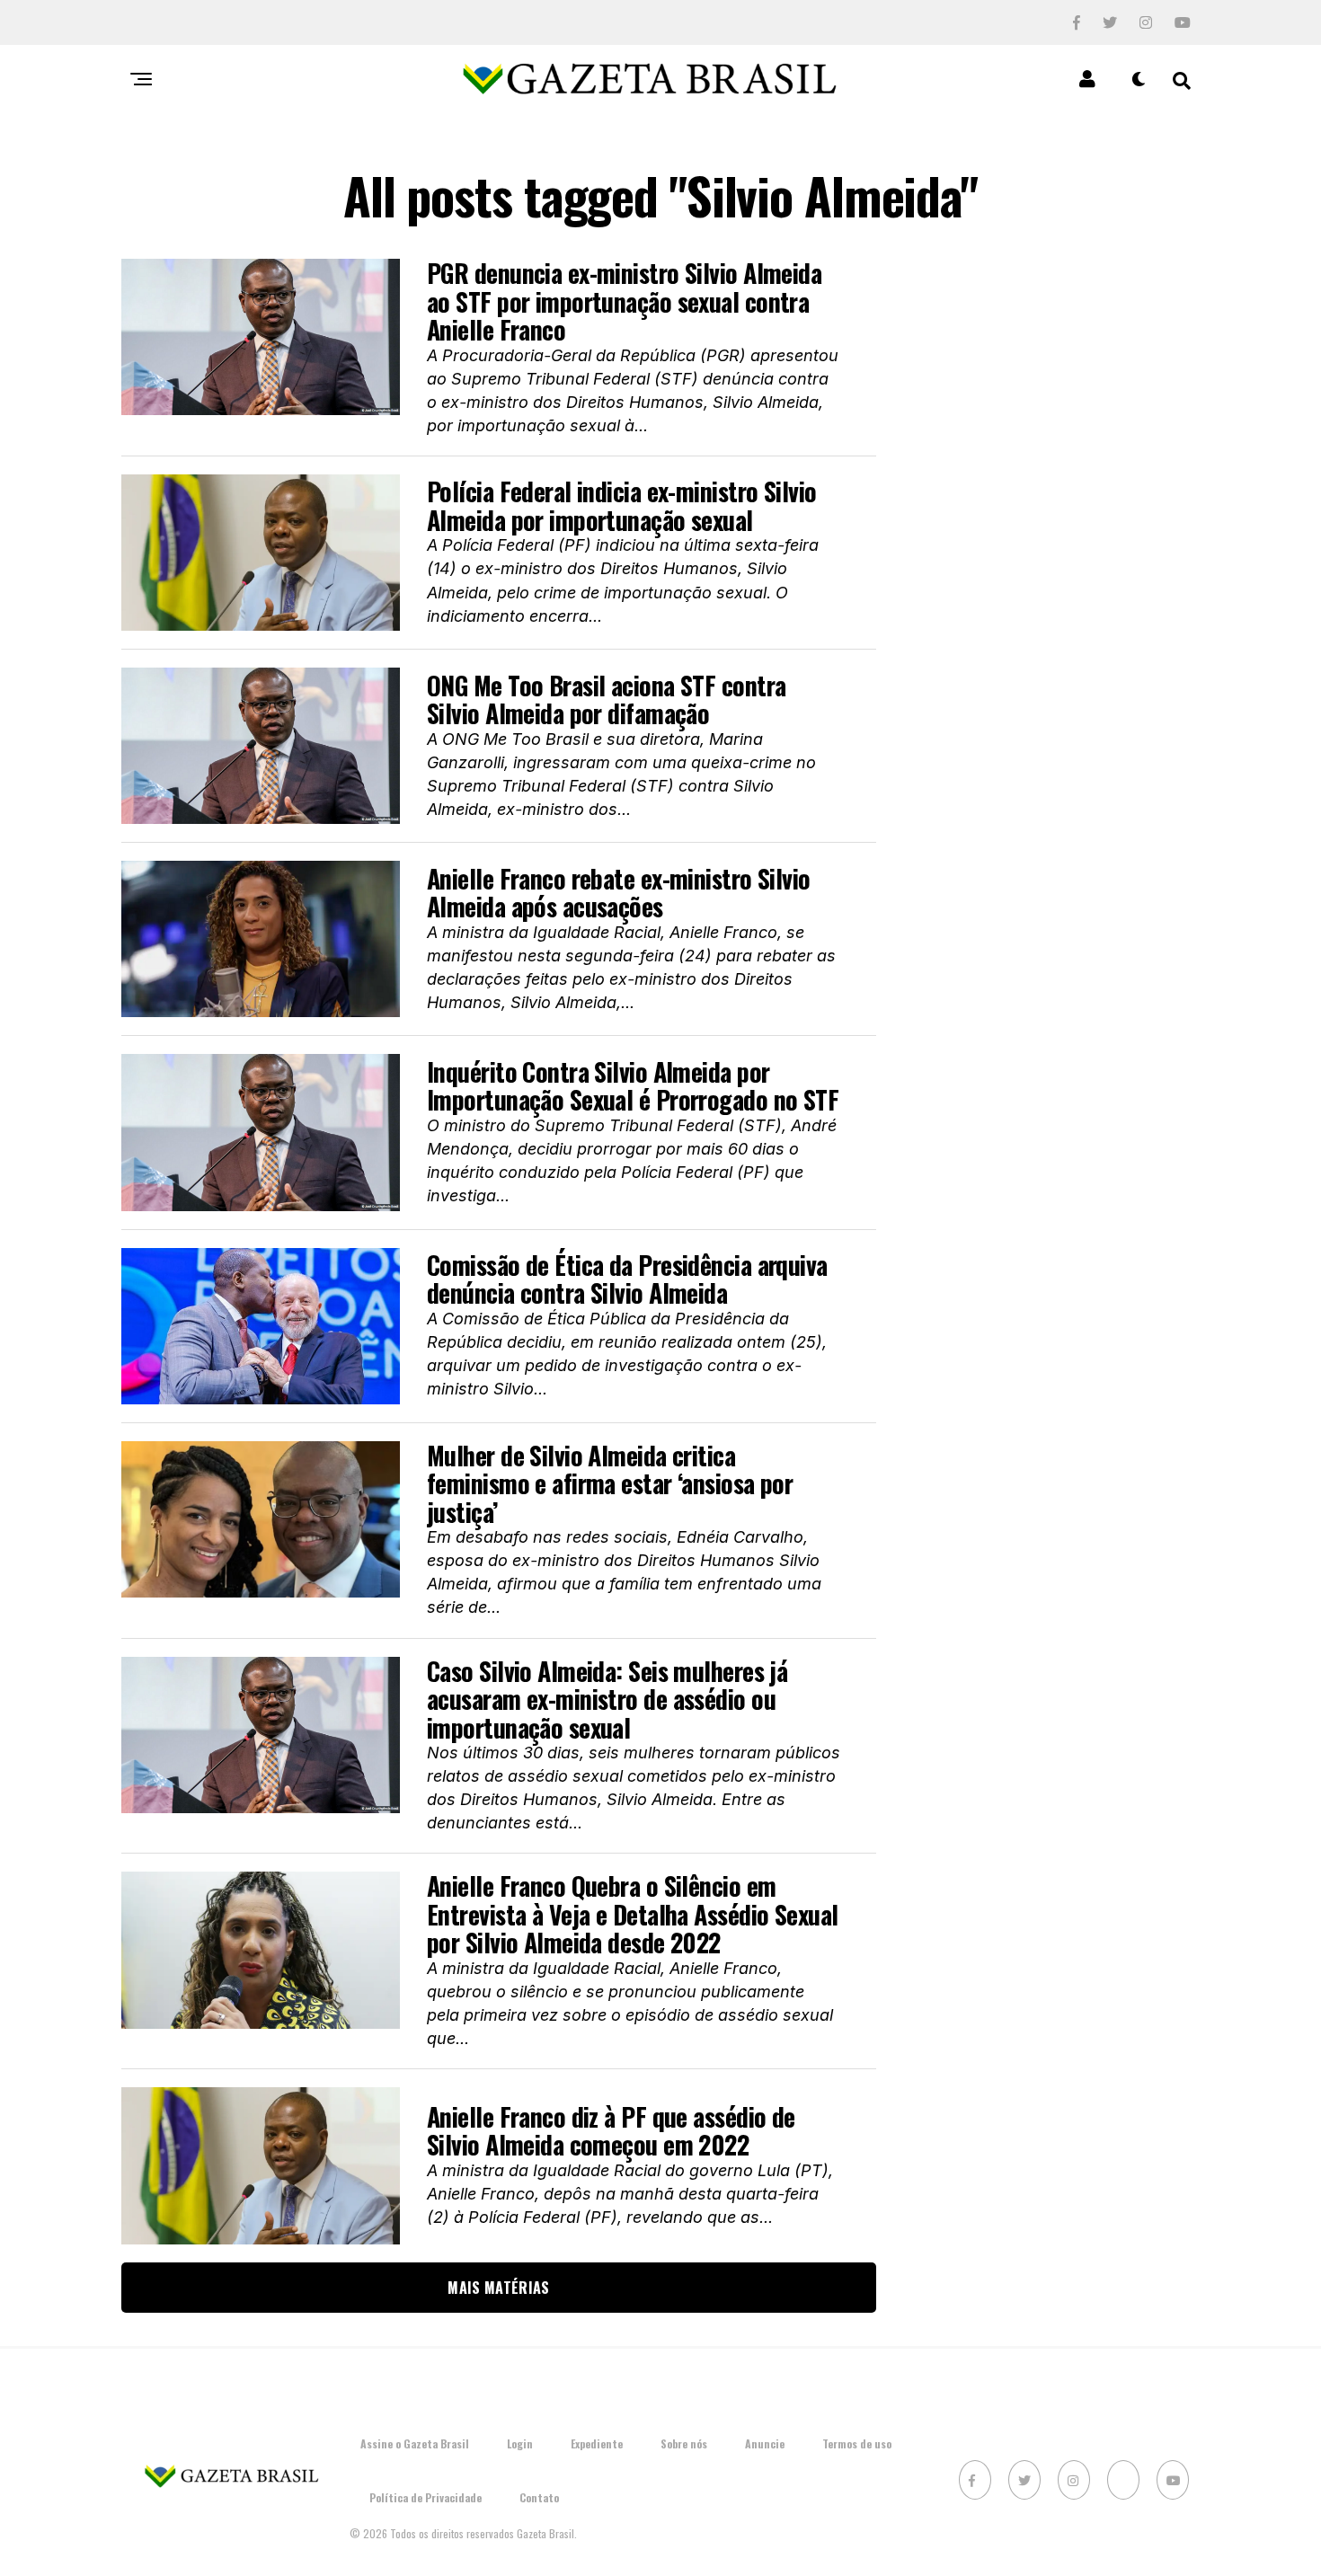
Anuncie (765, 2443)
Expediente (597, 2443)
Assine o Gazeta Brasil (415, 2443)
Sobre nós (684, 2443)
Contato (539, 2497)
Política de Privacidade (426, 2497)
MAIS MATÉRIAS (498, 2288)
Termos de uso (857, 2443)
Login (520, 2443)
